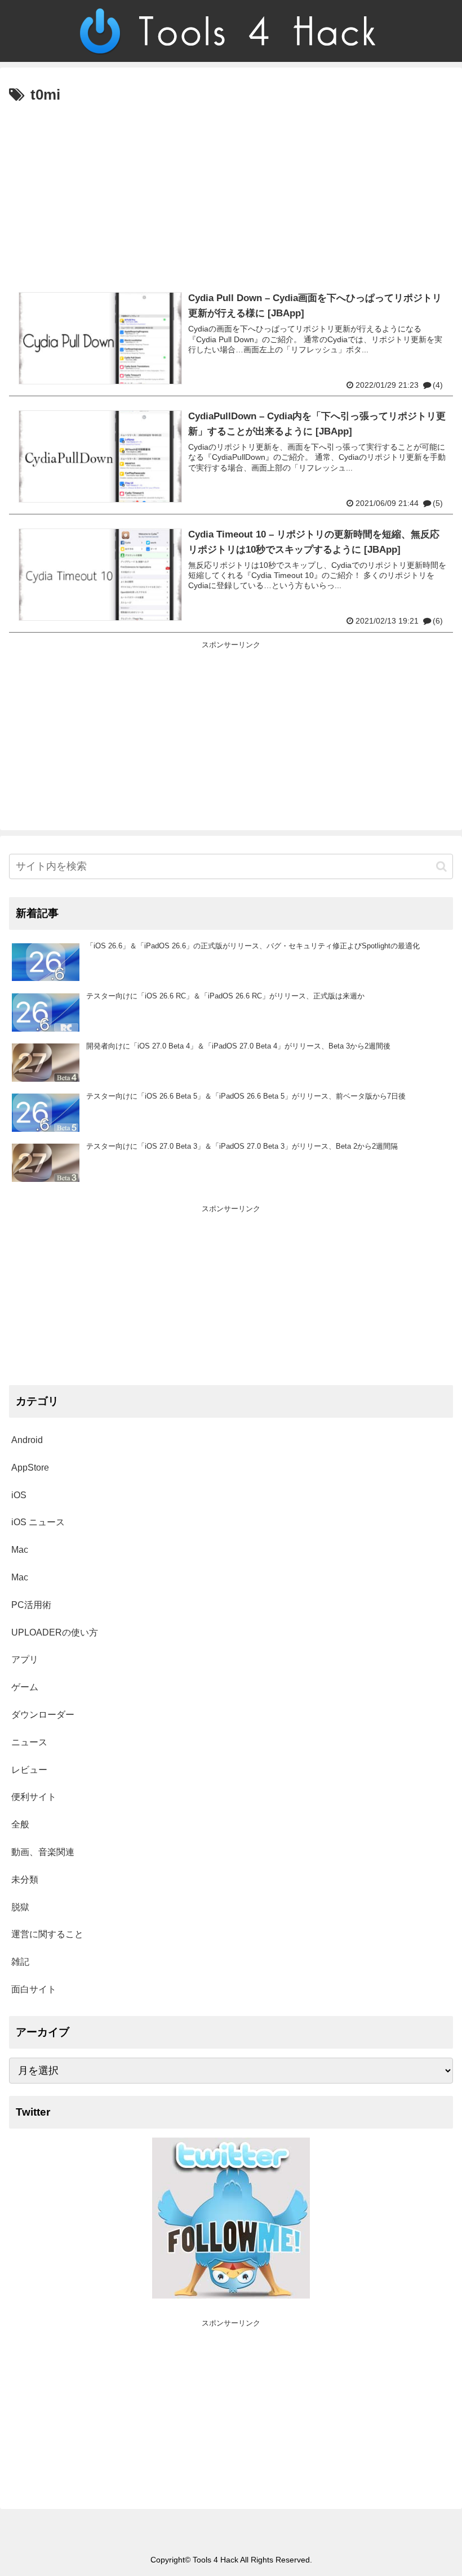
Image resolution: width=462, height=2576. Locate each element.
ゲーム (25, 1687)
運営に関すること (47, 1934)
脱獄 (20, 1907)
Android (27, 1440)
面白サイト (34, 1989)
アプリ (25, 1659)
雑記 (20, 1962)
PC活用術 (31, 1605)
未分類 (25, 1880)
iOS (19, 1495)
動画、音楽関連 (43, 1852)
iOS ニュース (38, 1522)
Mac (20, 1550)
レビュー (29, 1770)
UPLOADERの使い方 (55, 1632)
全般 (20, 1824)
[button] (441, 866)
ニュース (29, 1742)
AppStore (30, 1468)
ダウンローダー (43, 1715)
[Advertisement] (231, 192)
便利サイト (34, 1797)
